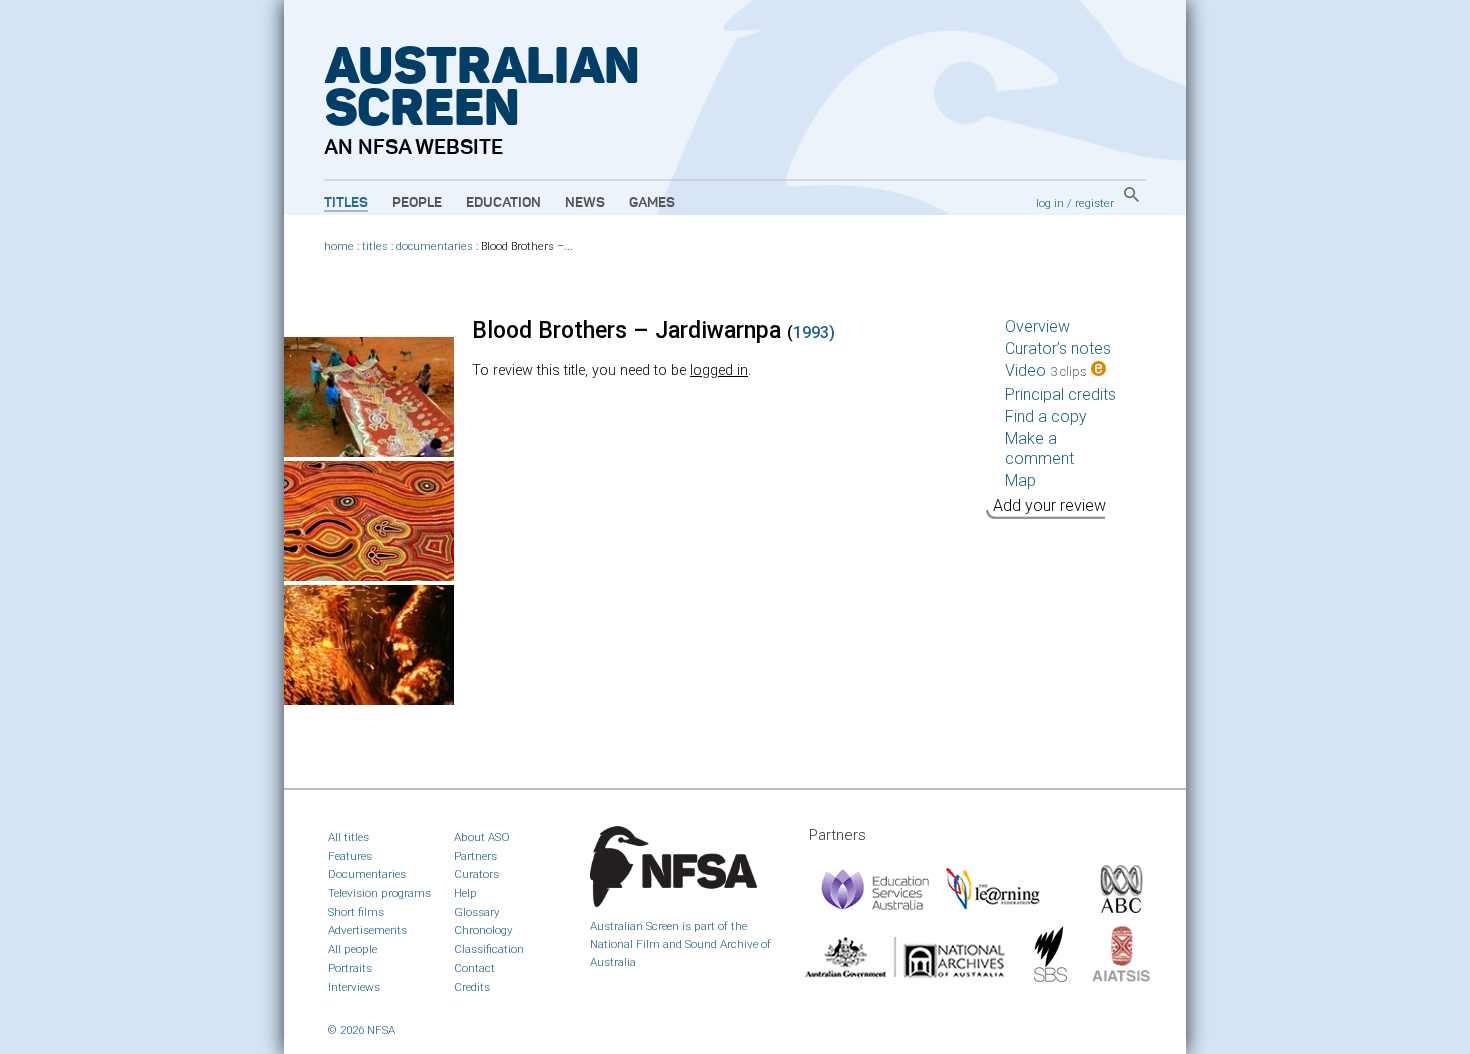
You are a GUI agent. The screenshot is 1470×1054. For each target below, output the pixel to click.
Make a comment (1039, 448)
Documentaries (367, 874)
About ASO (482, 837)
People (417, 203)
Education (503, 203)
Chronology (483, 930)
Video (1046, 370)
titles (375, 246)
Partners (475, 856)
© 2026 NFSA (361, 1030)
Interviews (354, 987)
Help (465, 893)
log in (1050, 203)
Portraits (350, 968)
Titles (346, 203)
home (339, 246)
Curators (476, 874)
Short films (356, 912)
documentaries (434, 246)
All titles (348, 837)
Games (652, 203)
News (585, 203)
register (1094, 203)
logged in (719, 370)
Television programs (379, 893)
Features (350, 856)
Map (1020, 480)
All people (352, 949)
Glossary (477, 912)
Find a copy (1046, 416)
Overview (1037, 326)
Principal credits (1060, 394)
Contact (474, 968)
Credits (472, 987)
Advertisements (367, 930)
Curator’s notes (1058, 348)
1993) (814, 332)
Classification (489, 949)
